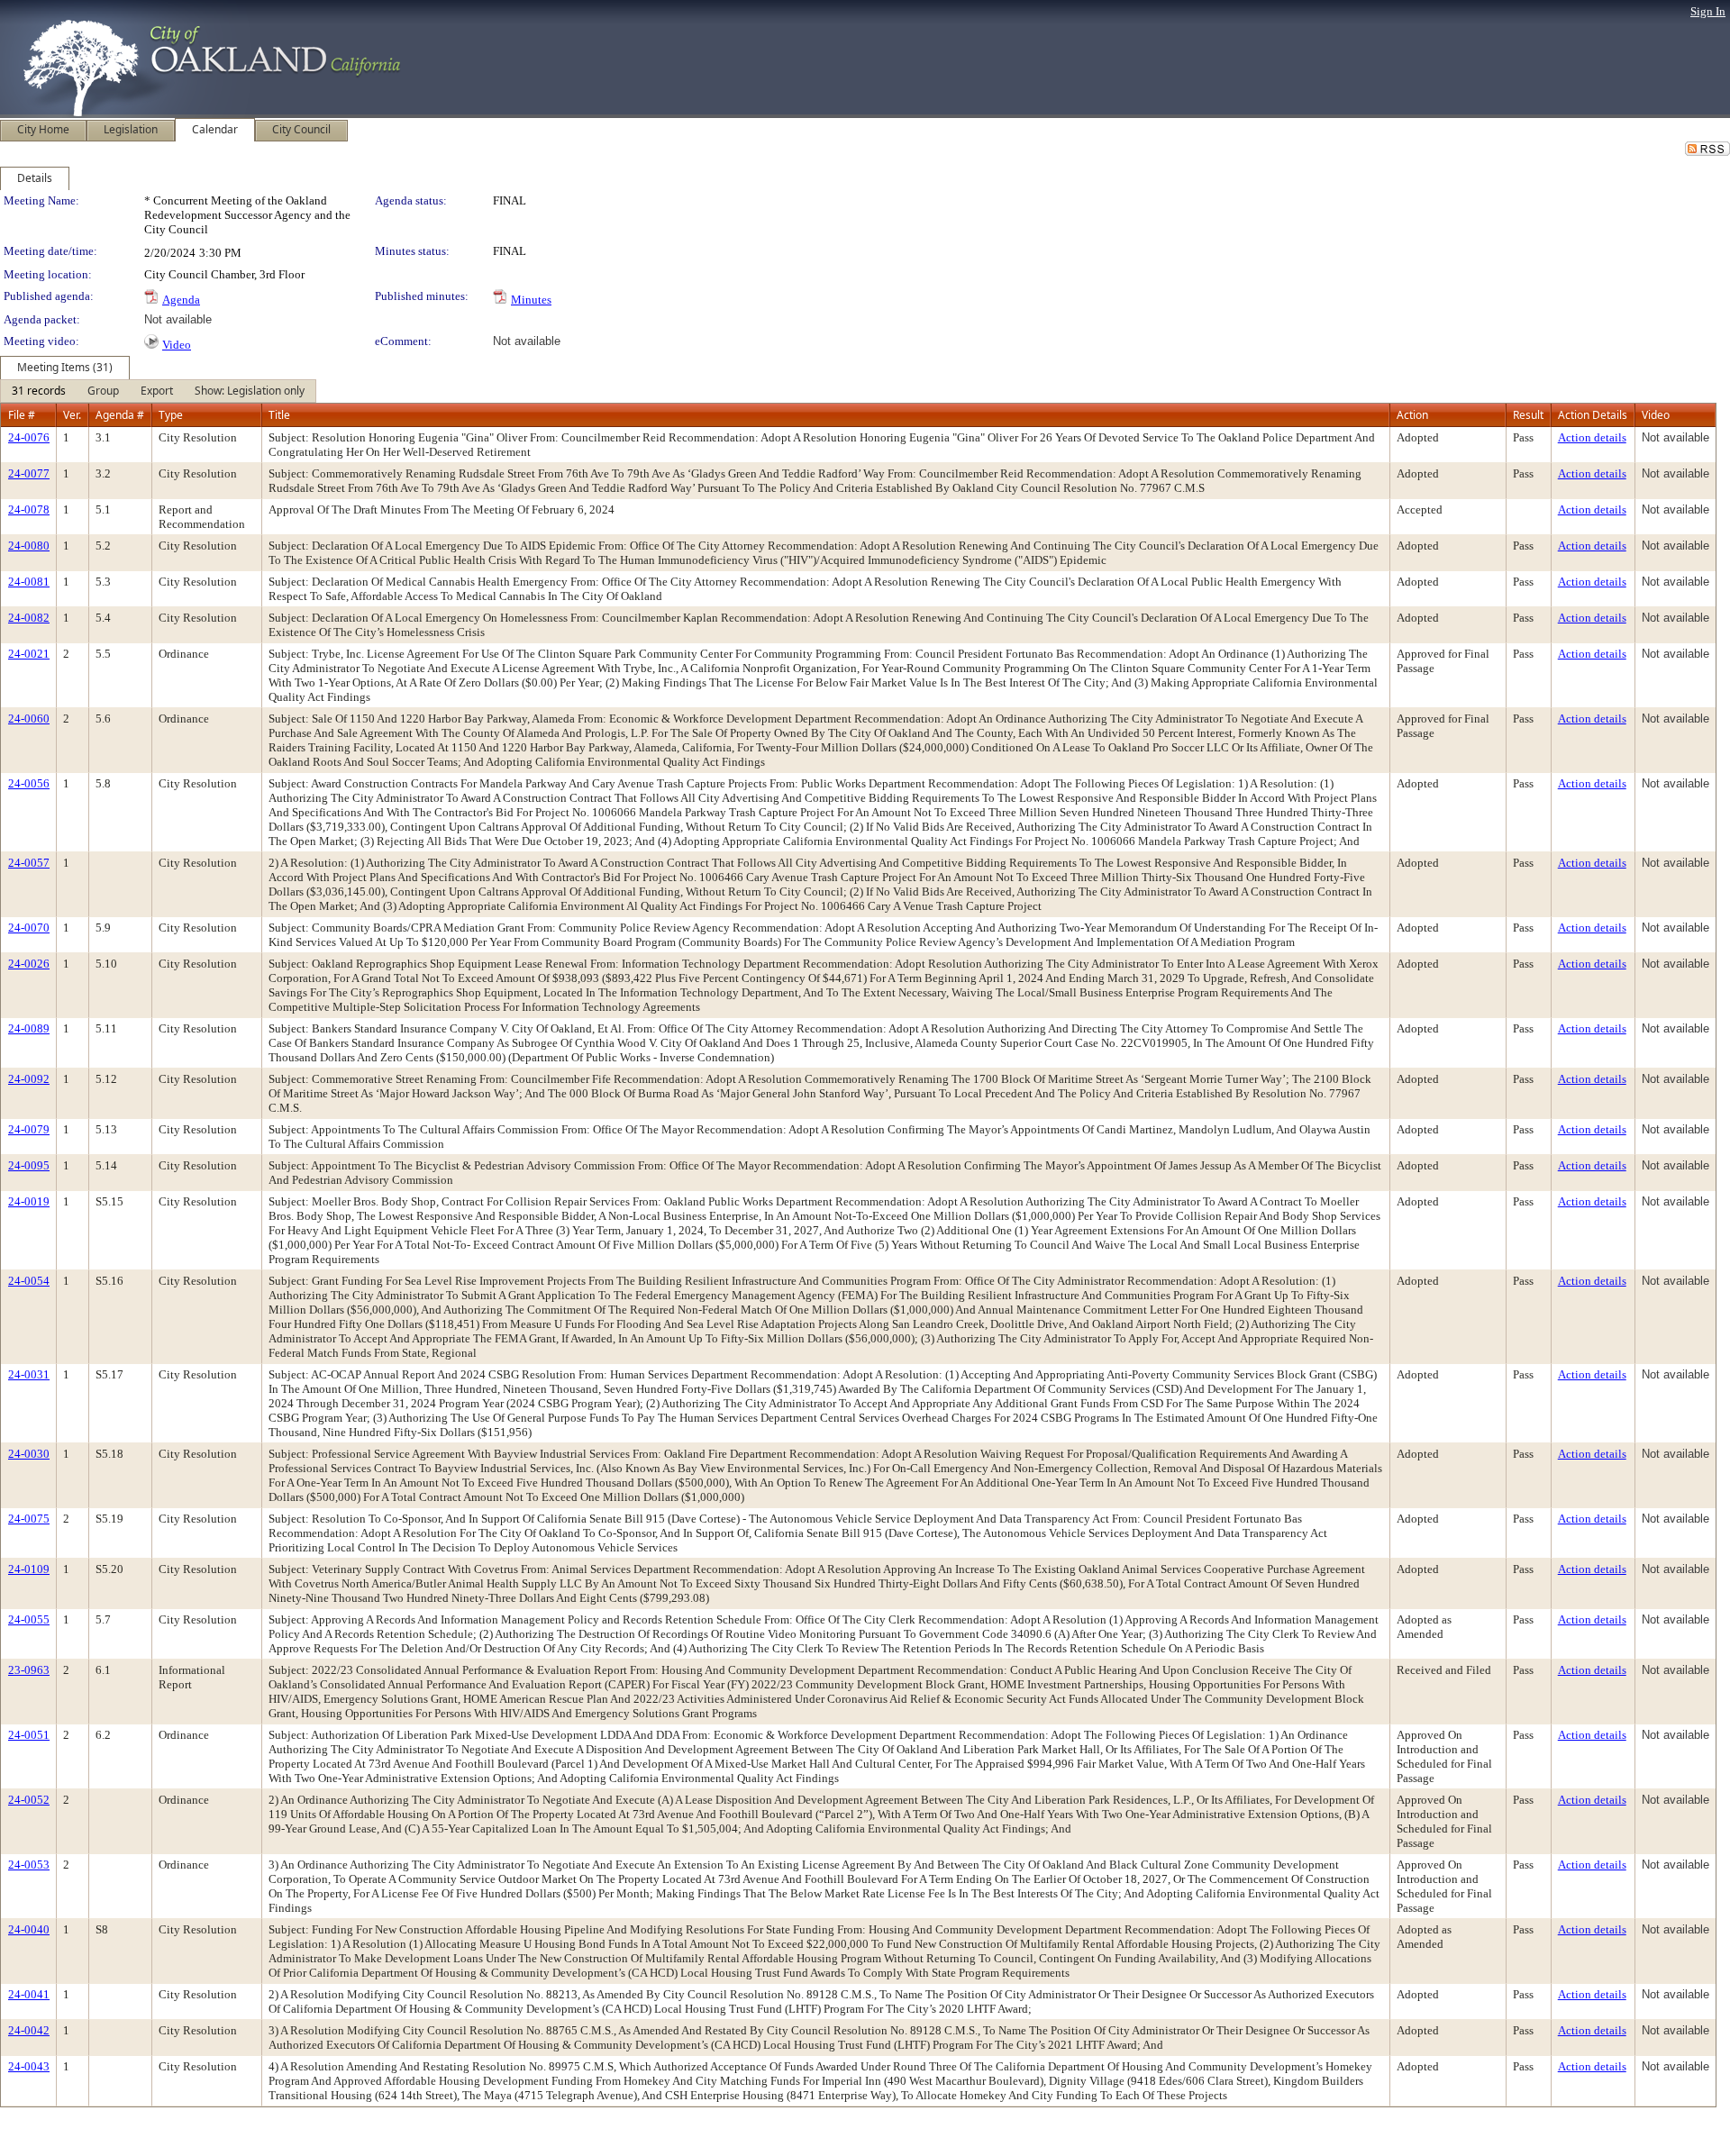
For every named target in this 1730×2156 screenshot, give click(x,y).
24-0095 (29, 1165)
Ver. (72, 415)
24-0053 (29, 1865)
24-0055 (29, 1619)
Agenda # (120, 415)
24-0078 (29, 509)
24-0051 (29, 1735)
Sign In (1708, 11)
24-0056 (29, 783)
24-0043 (29, 2066)
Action (1412, 415)
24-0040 (29, 1929)
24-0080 (29, 546)
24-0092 (29, 1079)
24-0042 (29, 2030)
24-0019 (29, 1201)
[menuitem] (39, 391)
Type (171, 415)
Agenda (181, 300)
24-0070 (29, 928)
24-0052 (29, 1800)
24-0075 (29, 1519)
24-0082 (29, 618)
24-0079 (29, 1129)
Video (177, 345)
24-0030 (29, 1454)
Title (279, 415)
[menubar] (158, 391)
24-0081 (29, 582)
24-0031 (29, 1374)
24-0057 (29, 863)
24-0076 (29, 437)
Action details (1592, 437)
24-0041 (29, 1994)
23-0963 (29, 1670)
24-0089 (29, 1028)
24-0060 (29, 719)
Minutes (531, 300)
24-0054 (29, 1281)
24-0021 (29, 654)
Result (1528, 415)
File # (22, 415)
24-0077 (29, 473)
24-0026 (29, 964)
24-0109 (29, 1569)
